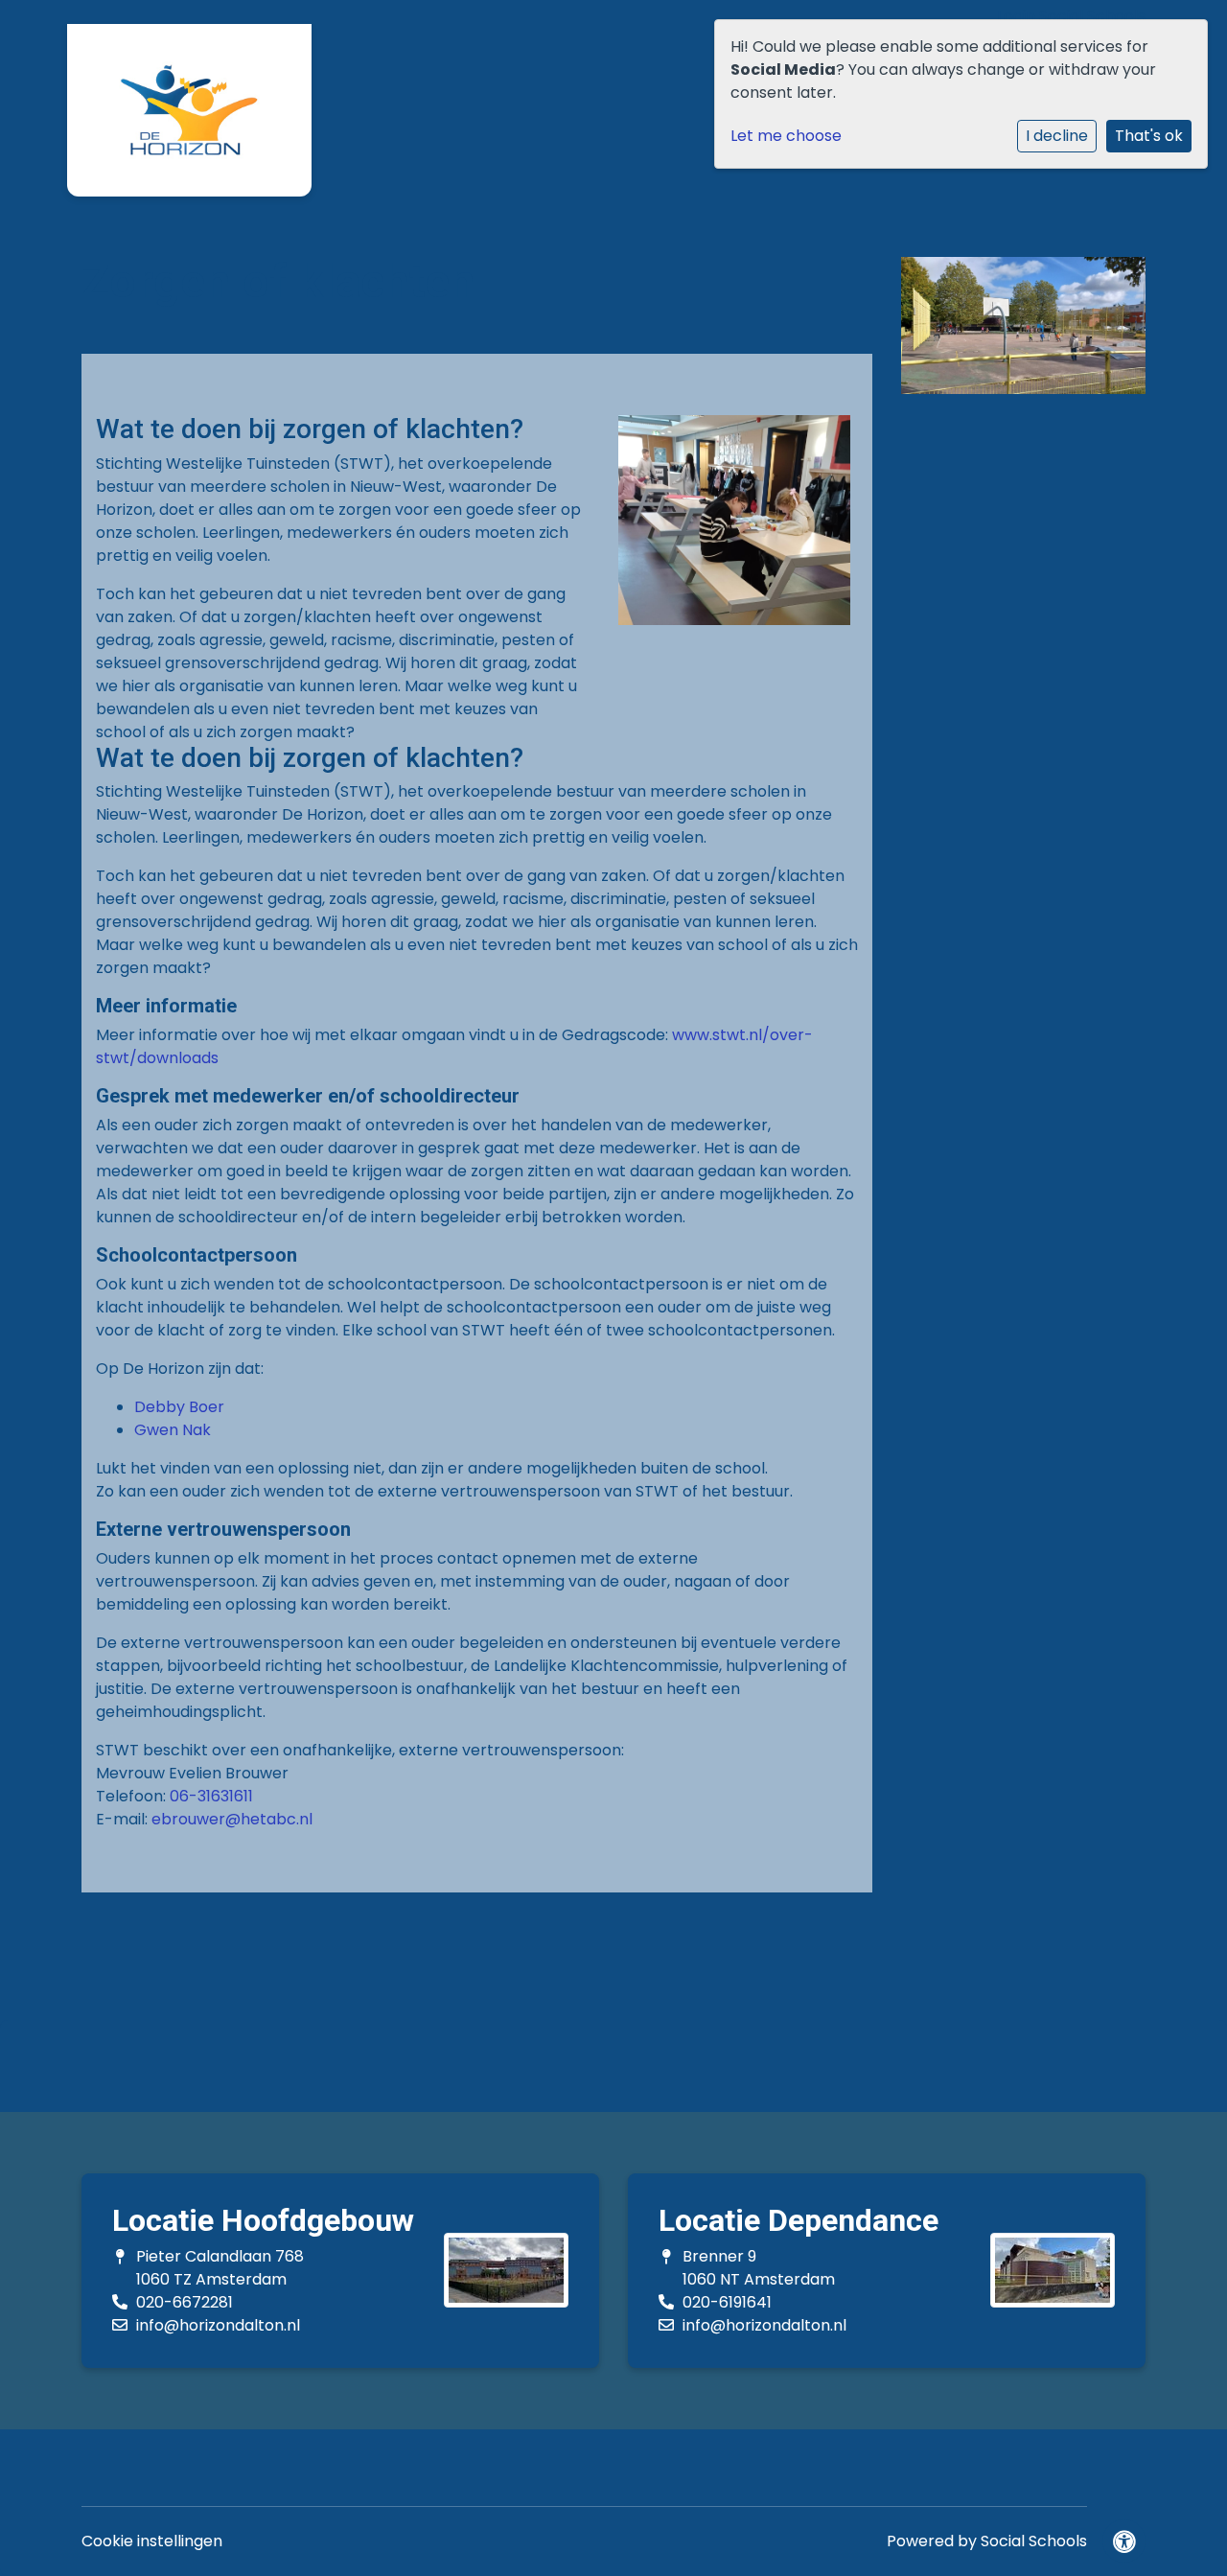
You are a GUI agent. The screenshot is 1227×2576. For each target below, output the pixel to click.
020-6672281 (185, 2302)
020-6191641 (727, 2302)
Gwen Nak (173, 1430)
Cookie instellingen (152, 2541)
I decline (1057, 136)
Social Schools (1034, 2541)
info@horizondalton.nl (218, 2325)
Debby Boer (179, 1407)
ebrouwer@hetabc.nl (232, 1819)
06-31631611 (211, 1796)
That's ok (1149, 136)
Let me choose (786, 136)
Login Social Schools (1071, 16)
